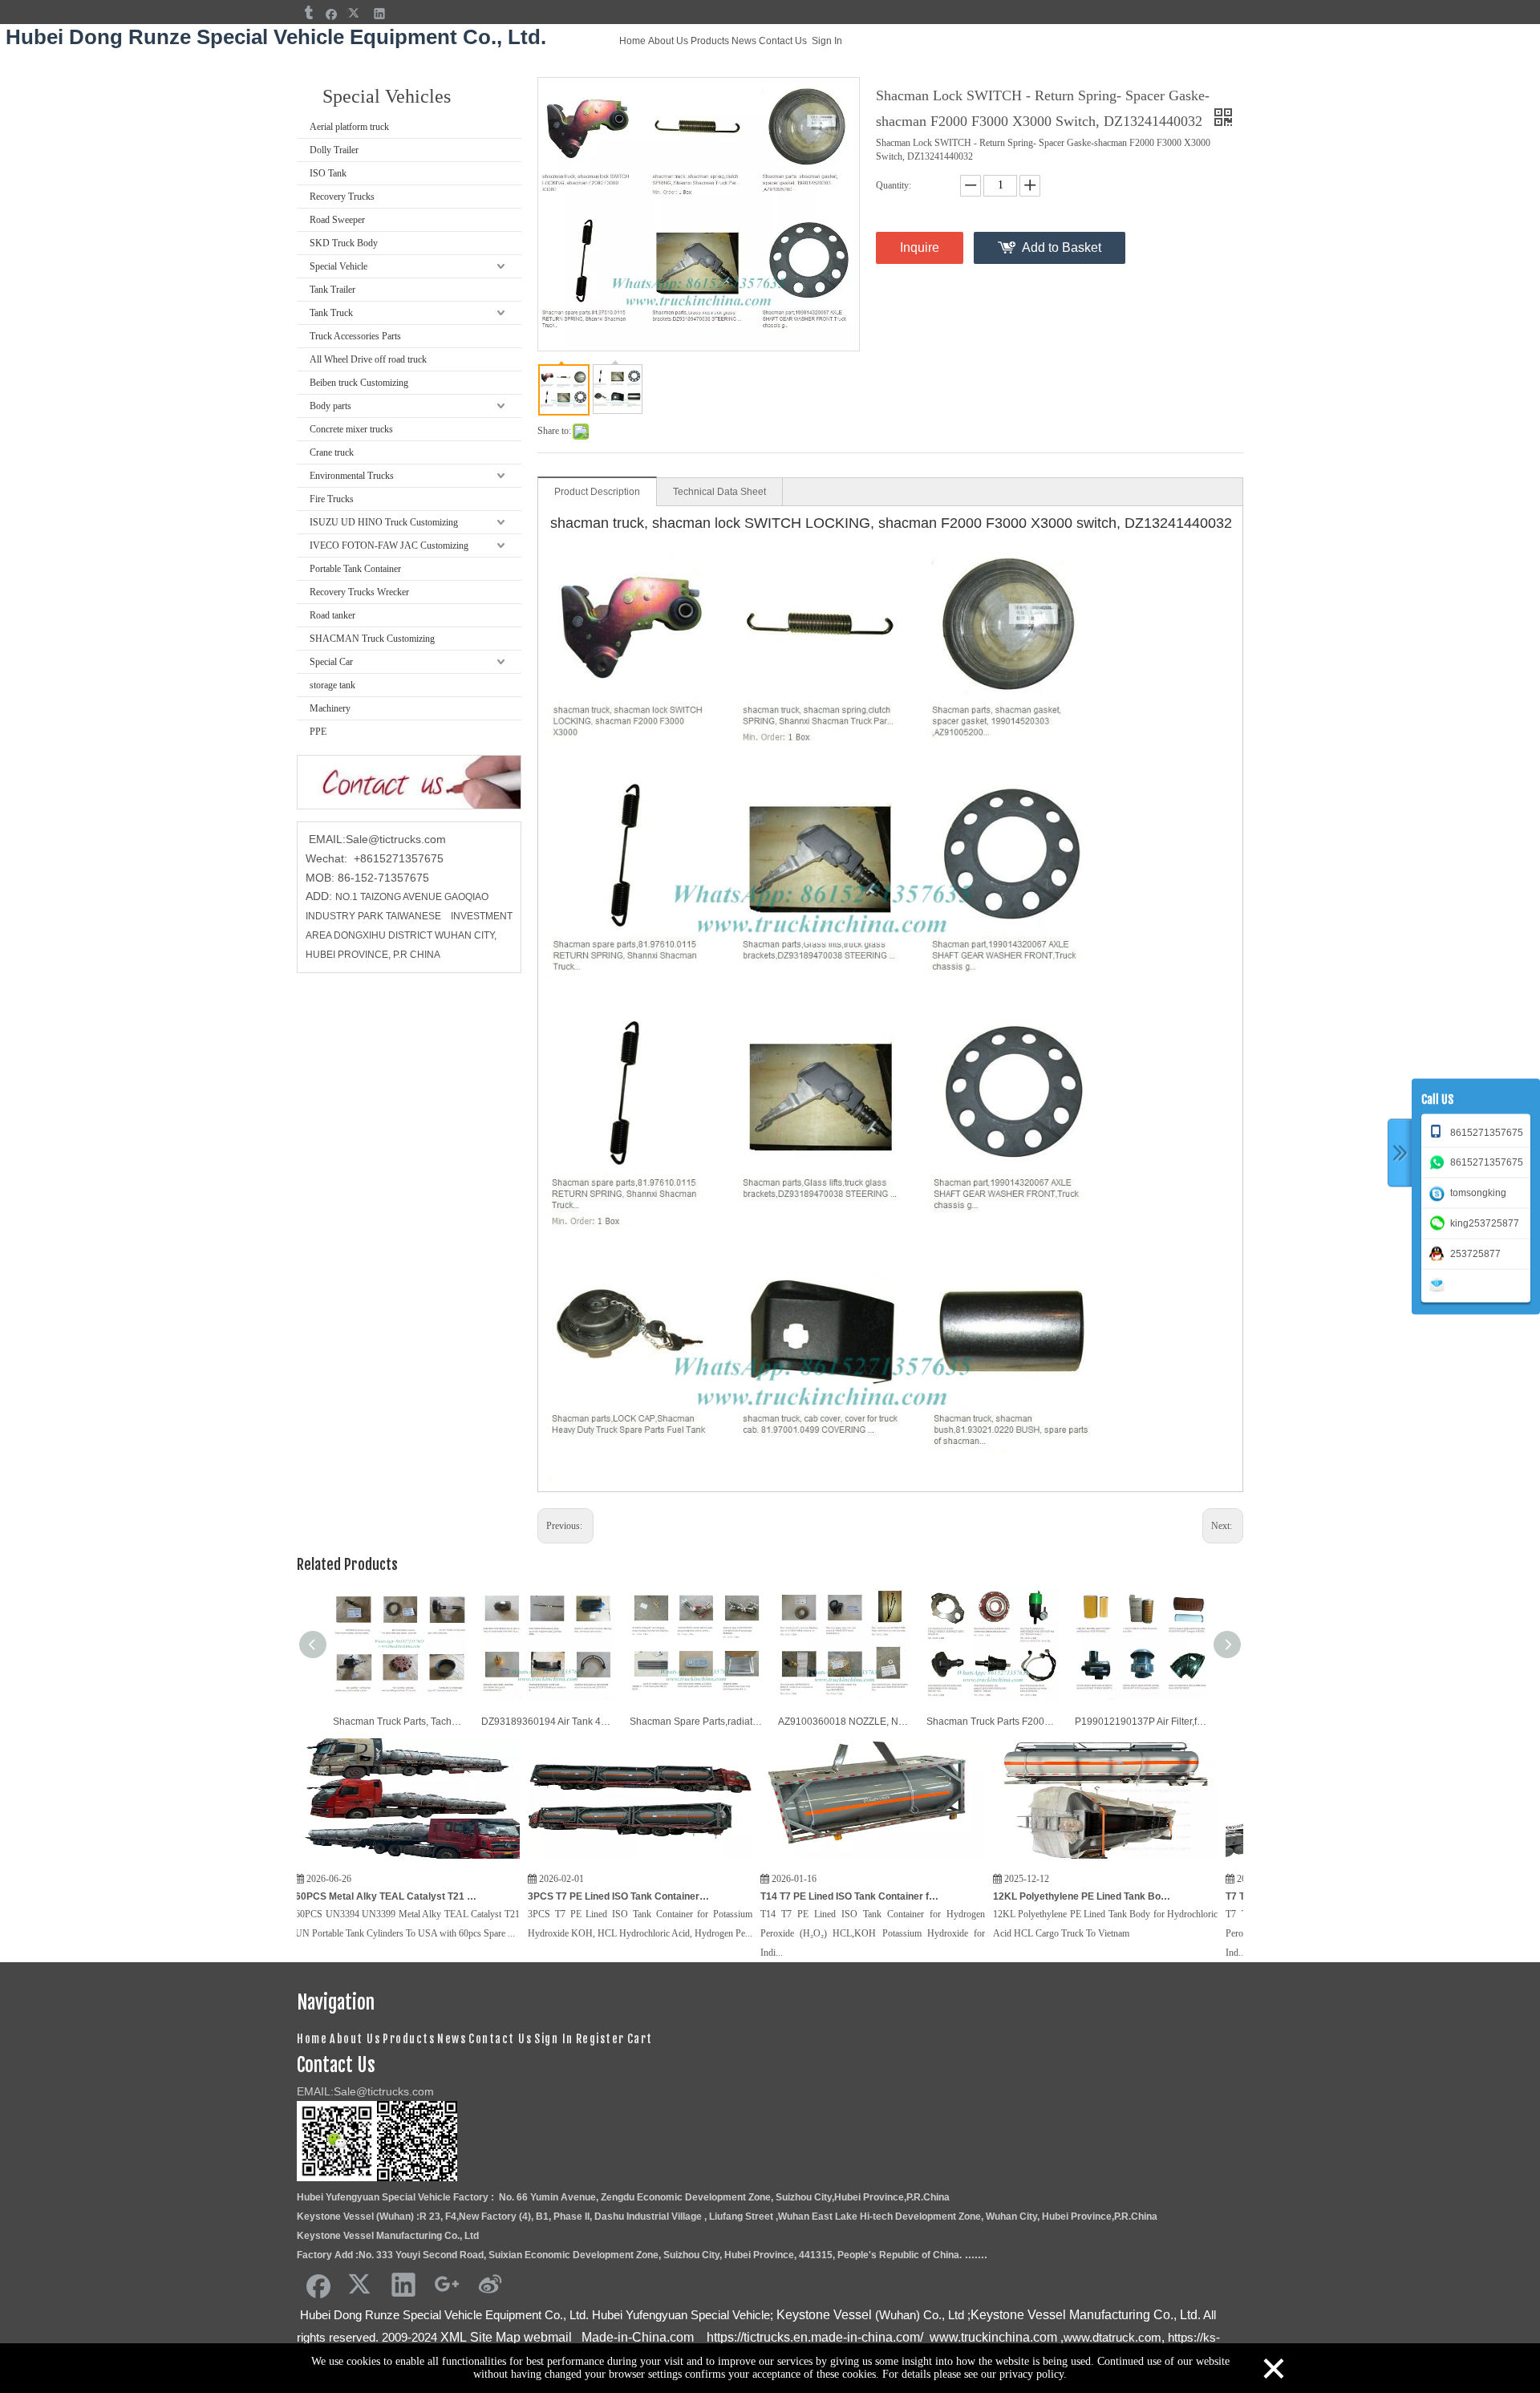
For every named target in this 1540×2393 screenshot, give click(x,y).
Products (710, 41)
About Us (668, 41)
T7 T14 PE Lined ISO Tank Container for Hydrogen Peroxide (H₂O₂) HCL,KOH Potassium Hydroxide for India (1222, 1896)
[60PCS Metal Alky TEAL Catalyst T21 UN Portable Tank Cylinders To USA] (313, 1860)
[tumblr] (308, 13)
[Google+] (447, 2284)
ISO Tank (328, 173)
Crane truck (332, 452)
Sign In (827, 41)
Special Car (331, 662)
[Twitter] (356, 13)
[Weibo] (490, 2284)
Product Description (597, 492)
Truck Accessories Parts (355, 336)
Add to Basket (1062, 247)
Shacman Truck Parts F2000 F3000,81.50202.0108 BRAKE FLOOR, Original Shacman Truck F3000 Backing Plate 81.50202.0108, (993, 1722)
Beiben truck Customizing (359, 383)
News (744, 41)
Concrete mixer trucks (351, 429)
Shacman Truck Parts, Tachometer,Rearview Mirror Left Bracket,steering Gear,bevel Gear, (399, 1722)
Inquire (920, 247)
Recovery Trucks (342, 197)
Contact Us (783, 41)
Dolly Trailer (334, 150)
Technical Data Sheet (719, 492)
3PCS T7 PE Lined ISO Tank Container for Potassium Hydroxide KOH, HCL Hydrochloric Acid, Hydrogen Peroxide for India (524, 1896)
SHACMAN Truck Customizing (372, 639)
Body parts (330, 406)
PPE (318, 732)
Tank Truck (331, 313)
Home (632, 41)
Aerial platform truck (349, 127)
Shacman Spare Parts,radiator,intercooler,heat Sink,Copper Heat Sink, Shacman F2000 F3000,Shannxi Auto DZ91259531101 (696, 1722)
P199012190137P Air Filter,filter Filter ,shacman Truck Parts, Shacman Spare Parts (1141, 1722)
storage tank (332, 685)
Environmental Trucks (352, 476)
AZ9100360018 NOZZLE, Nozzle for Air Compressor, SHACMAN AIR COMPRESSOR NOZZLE (844, 1722)
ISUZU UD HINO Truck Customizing (384, 522)
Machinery (330, 708)
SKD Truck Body (344, 243)
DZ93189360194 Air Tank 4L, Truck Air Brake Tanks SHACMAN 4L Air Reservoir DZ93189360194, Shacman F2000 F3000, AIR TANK (547, 1722)
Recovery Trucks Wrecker (359, 592)
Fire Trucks (332, 499)
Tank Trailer (332, 290)
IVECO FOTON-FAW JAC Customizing (389, 546)
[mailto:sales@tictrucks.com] (1440, 1284)
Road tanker (332, 615)
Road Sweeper (337, 220)
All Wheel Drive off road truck (368, 359)
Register (600, 2039)
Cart (640, 2039)
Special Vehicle (338, 266)
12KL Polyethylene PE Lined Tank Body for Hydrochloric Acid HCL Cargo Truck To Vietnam (989, 1896)
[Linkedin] (380, 13)
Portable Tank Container (355, 569)
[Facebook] (332, 13)
